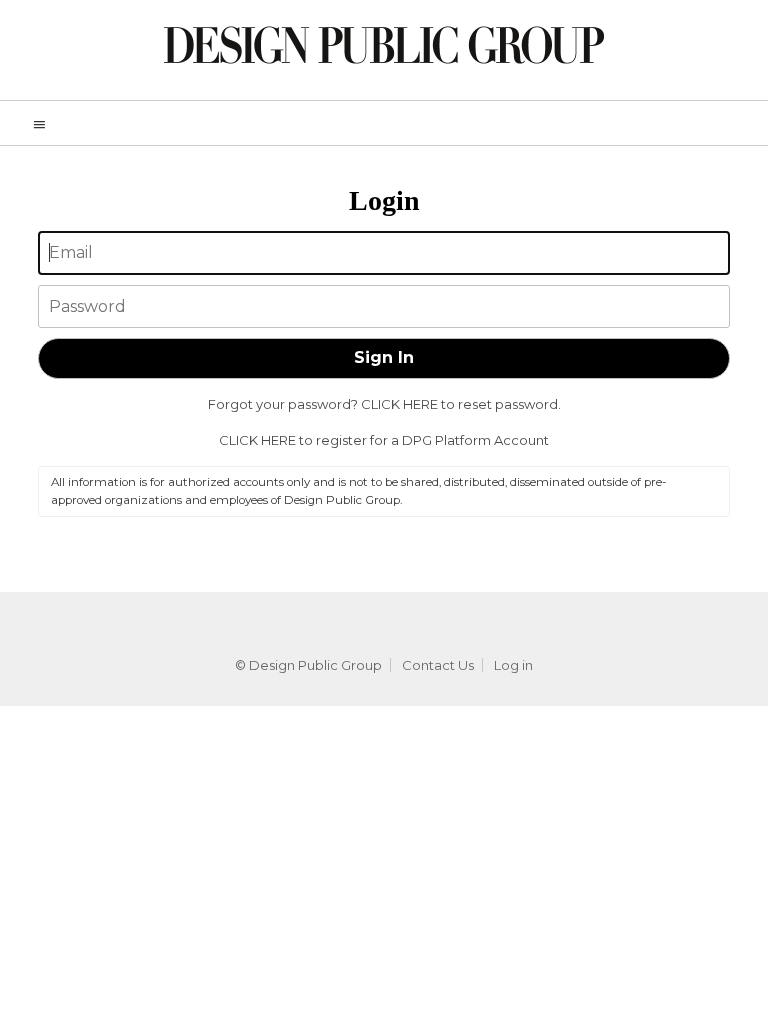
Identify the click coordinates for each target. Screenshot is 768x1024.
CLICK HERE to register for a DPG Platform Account (384, 440)
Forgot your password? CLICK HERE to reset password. (384, 404)
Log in (513, 665)
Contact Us (438, 665)
